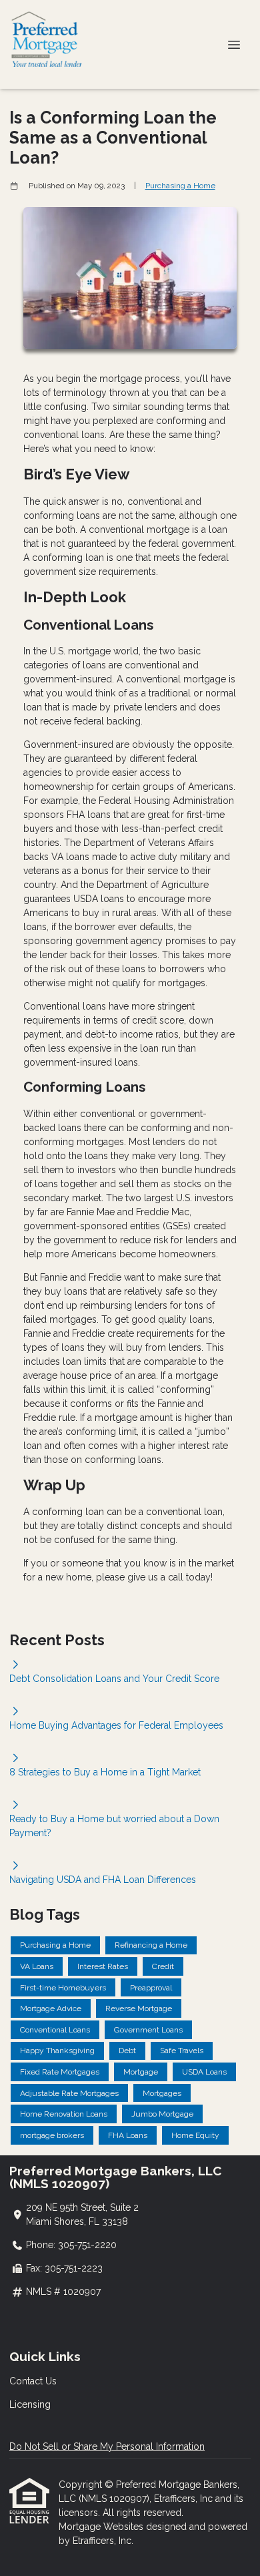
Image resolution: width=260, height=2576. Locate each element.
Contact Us (33, 2381)
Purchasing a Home (180, 186)
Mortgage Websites (102, 2527)
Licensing (30, 2404)
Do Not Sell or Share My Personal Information (107, 2446)
